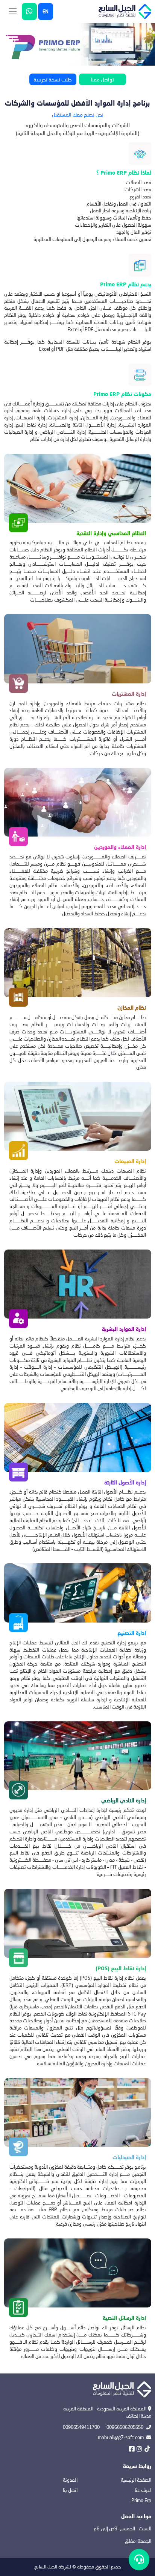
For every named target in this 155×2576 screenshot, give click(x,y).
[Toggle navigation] (13, 12)
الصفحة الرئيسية (136, 2480)
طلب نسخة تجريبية (53, 79)
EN (46, 12)
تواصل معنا (102, 79)
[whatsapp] (29, 12)
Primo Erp (141, 2500)
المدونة (70, 2480)
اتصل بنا (70, 2490)
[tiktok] (147, 2449)
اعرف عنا (143, 2490)
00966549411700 (81, 2427)
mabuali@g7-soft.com (121, 2437)
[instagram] (139, 2449)
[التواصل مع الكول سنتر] (139, 2560)
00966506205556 (125, 2427)
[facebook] (132, 2449)
